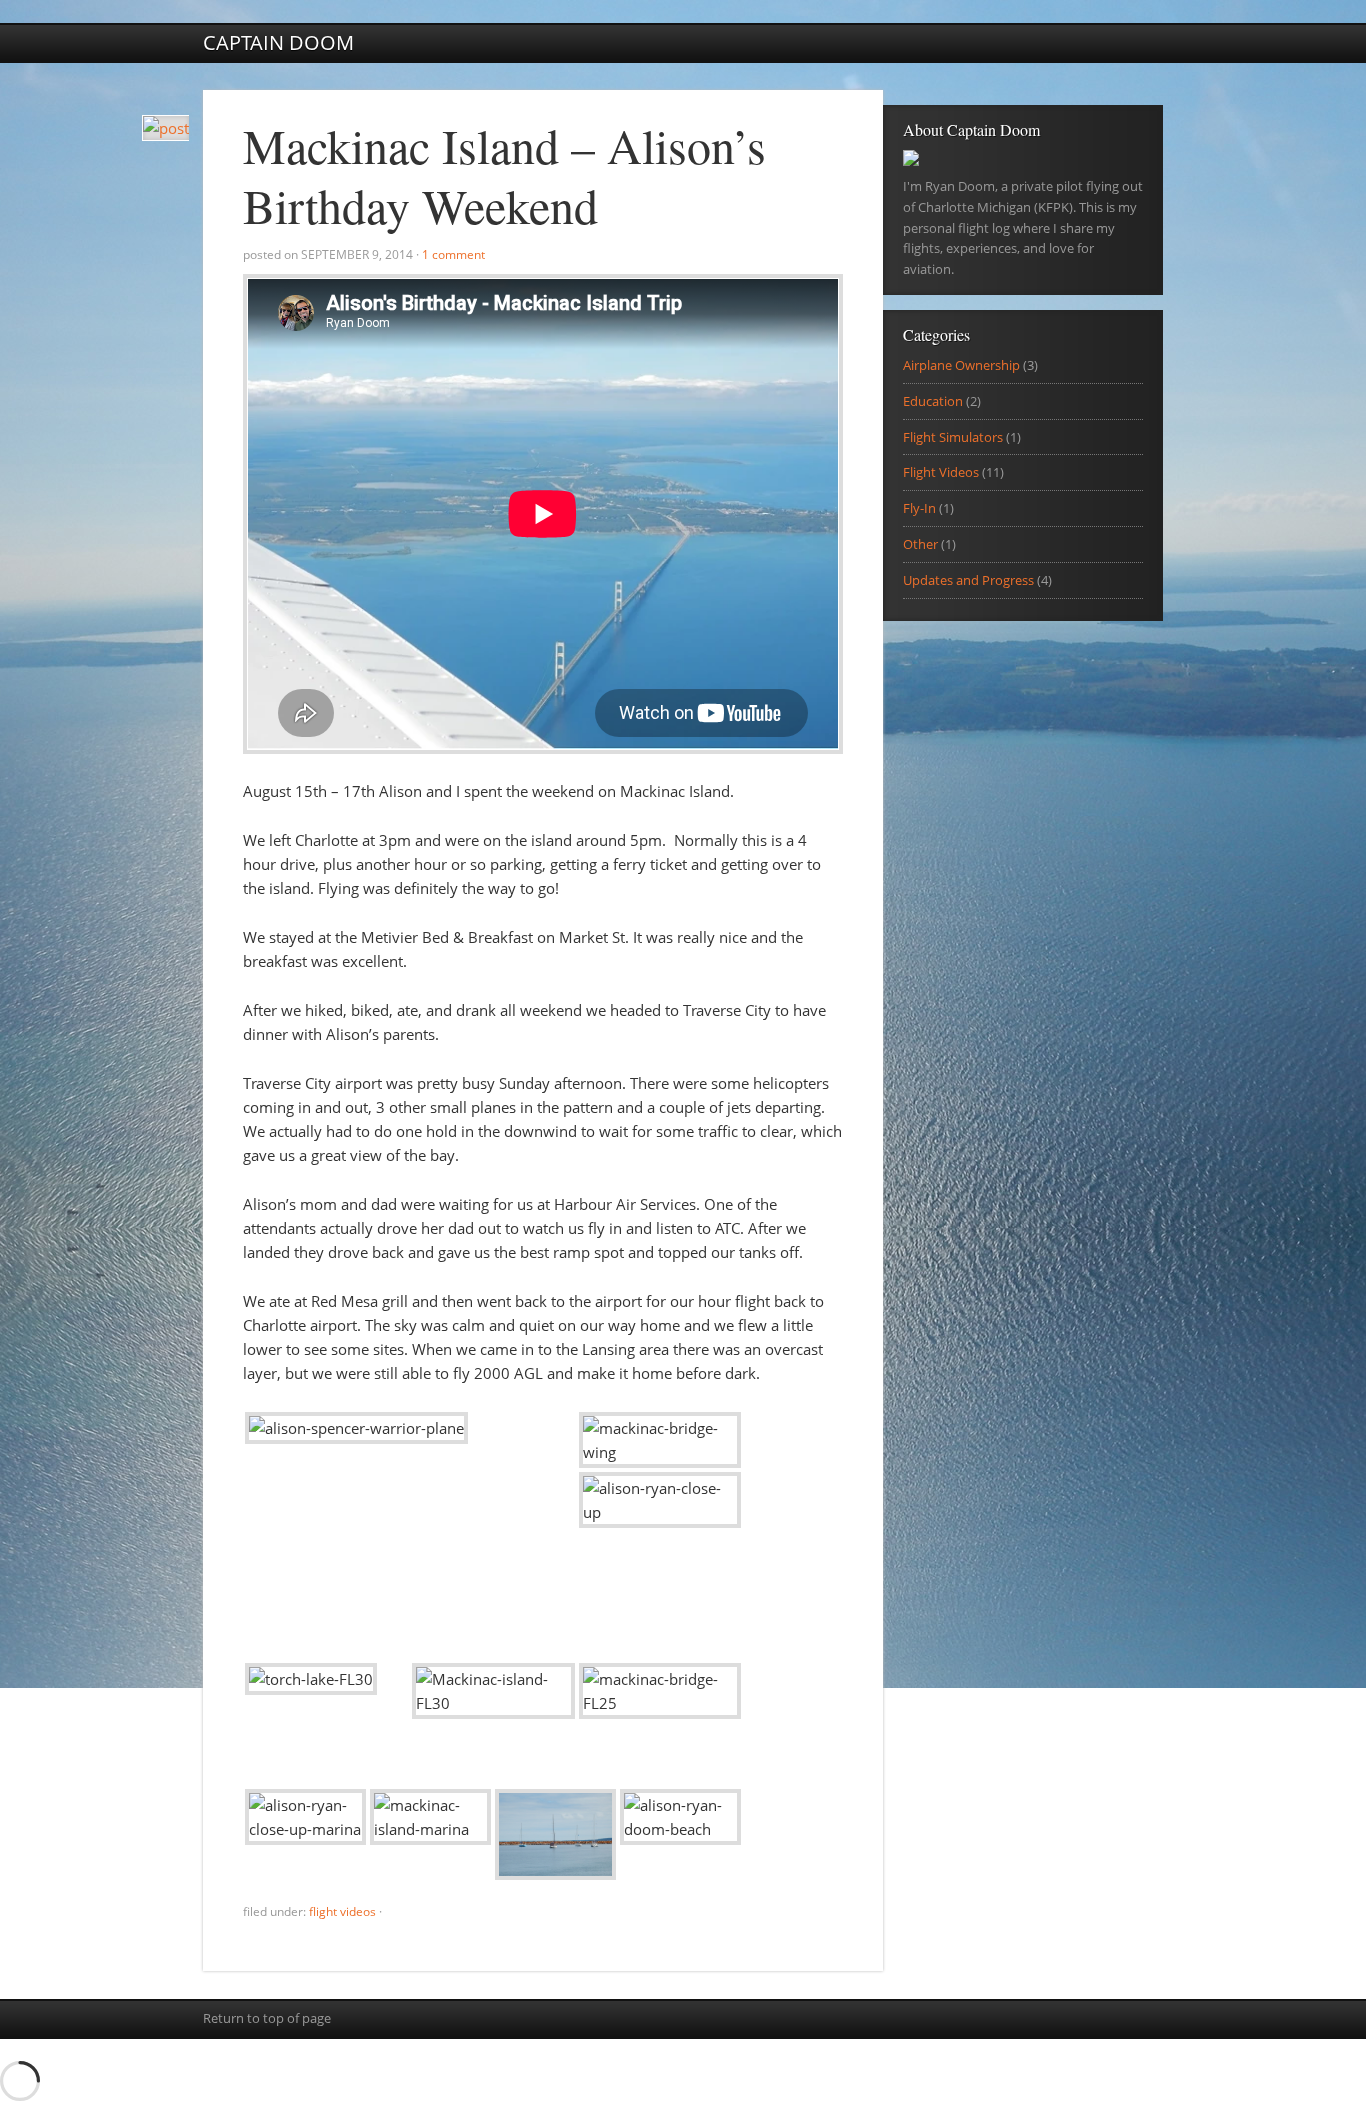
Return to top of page (267, 2018)
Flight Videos (342, 1911)
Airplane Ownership (961, 365)
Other (920, 544)
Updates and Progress (968, 580)
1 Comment (453, 254)
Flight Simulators (953, 437)
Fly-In (919, 508)
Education (933, 401)
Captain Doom (278, 42)
